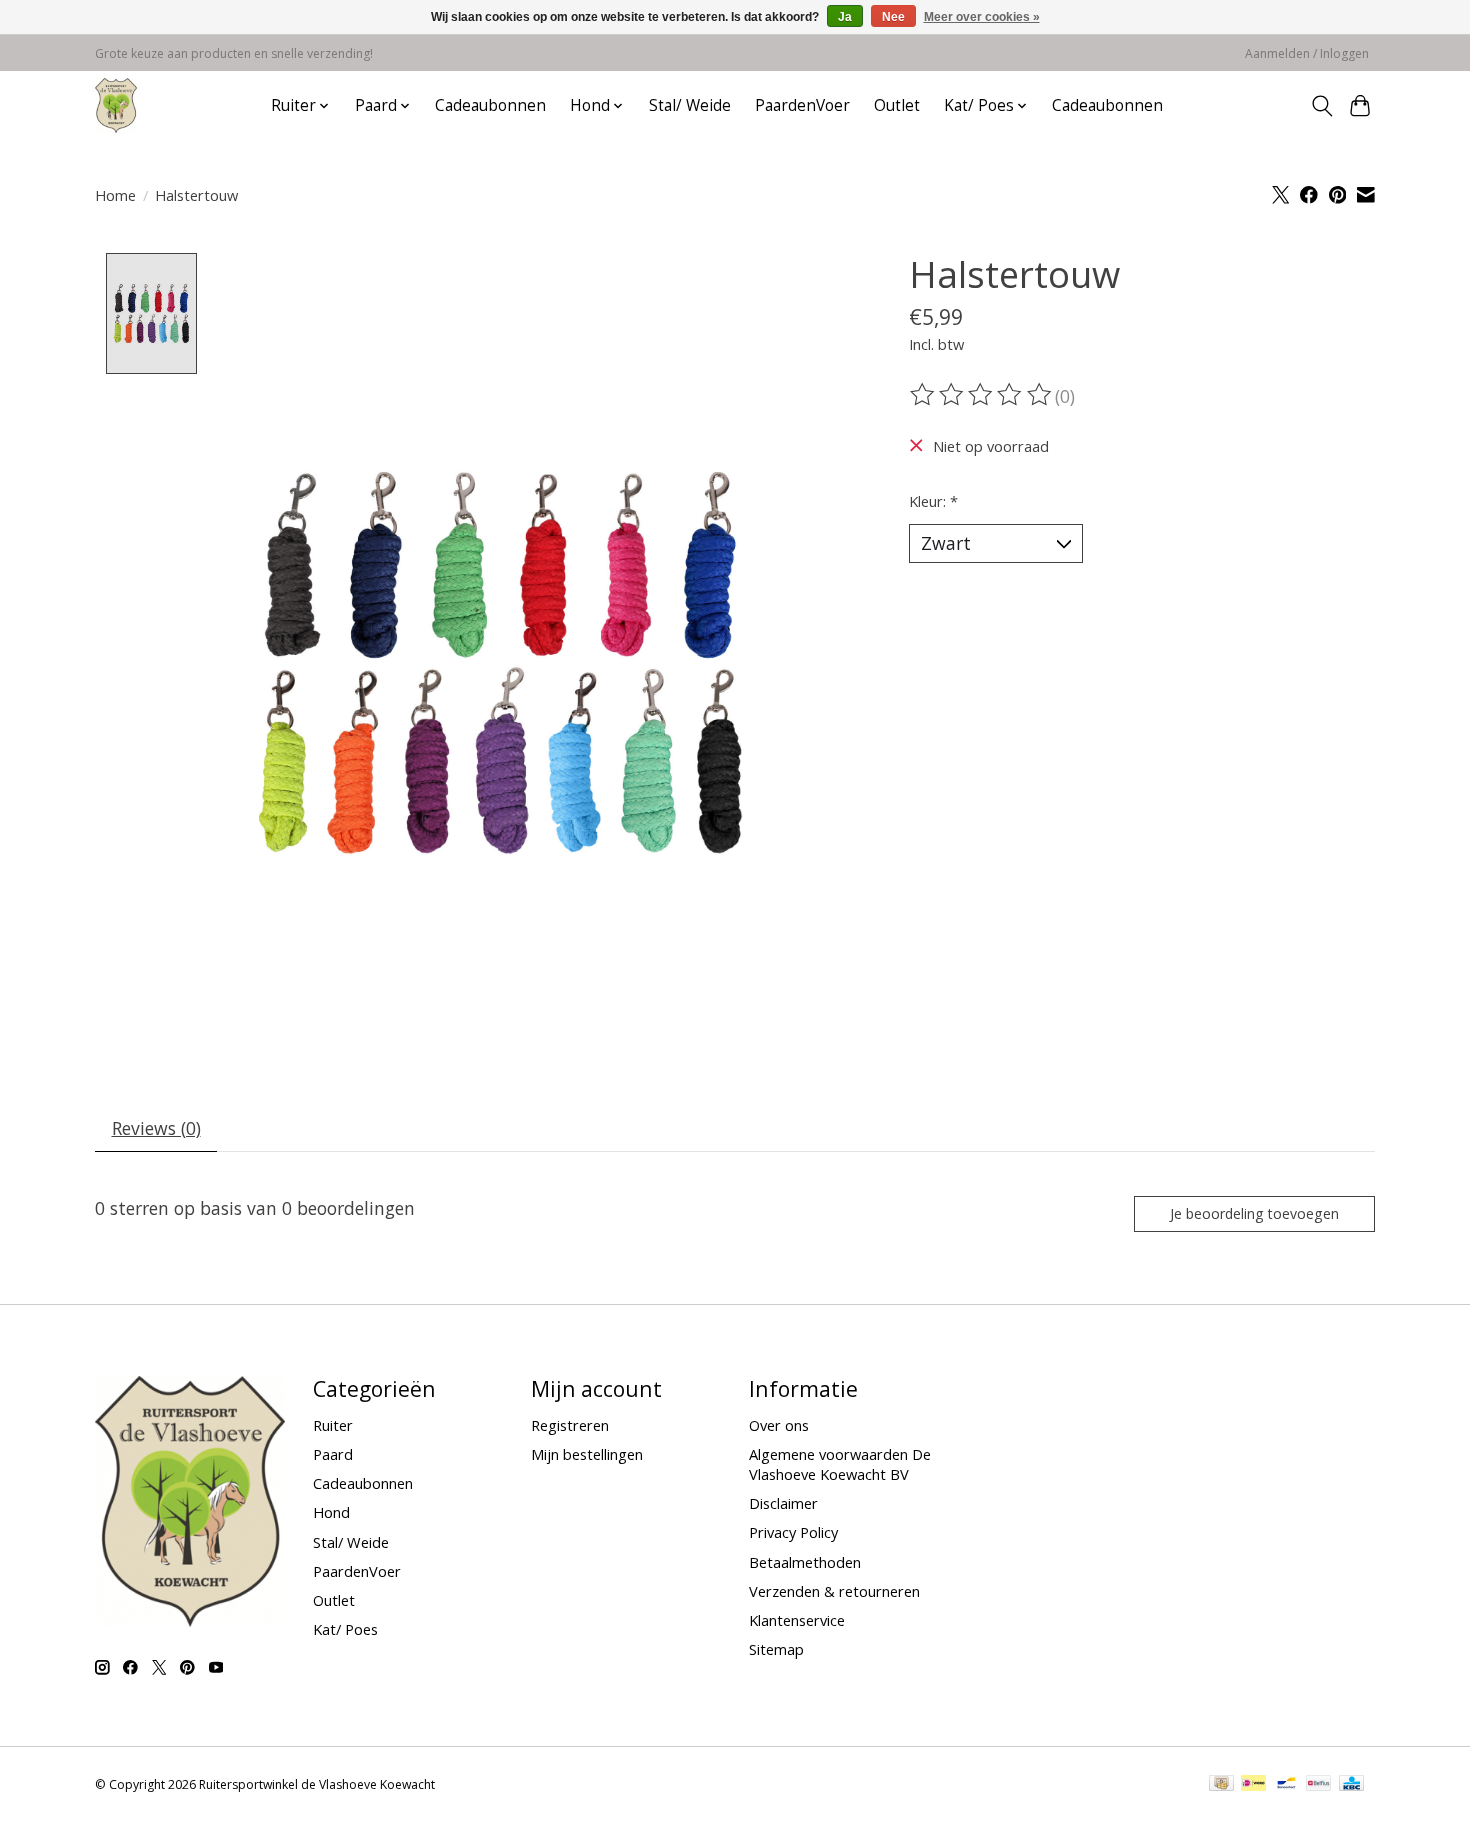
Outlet (897, 105)
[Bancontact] (1286, 1785)
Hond (331, 1512)
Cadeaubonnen (490, 105)
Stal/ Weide (690, 105)
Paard (333, 1454)
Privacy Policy (793, 1532)
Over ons (779, 1425)
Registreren (570, 1425)
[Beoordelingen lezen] (982, 395)
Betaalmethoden (805, 1562)
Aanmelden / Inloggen (1307, 53)
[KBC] (1351, 1785)
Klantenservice (797, 1620)
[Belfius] (1318, 1785)
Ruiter (333, 1425)
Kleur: (933, 501)
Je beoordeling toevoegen (1254, 1213)
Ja (845, 17)
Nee (893, 17)
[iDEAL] (1253, 1785)
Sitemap (776, 1649)
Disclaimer (783, 1503)
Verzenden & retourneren (834, 1591)
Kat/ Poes (345, 1629)
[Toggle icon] (1321, 106)
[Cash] (1221, 1785)
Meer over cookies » (982, 17)
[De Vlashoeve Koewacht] (116, 105)
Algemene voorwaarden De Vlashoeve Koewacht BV (840, 1464)
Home (115, 195)
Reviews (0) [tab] (156, 1128)
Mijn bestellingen (587, 1454)
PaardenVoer (802, 105)
